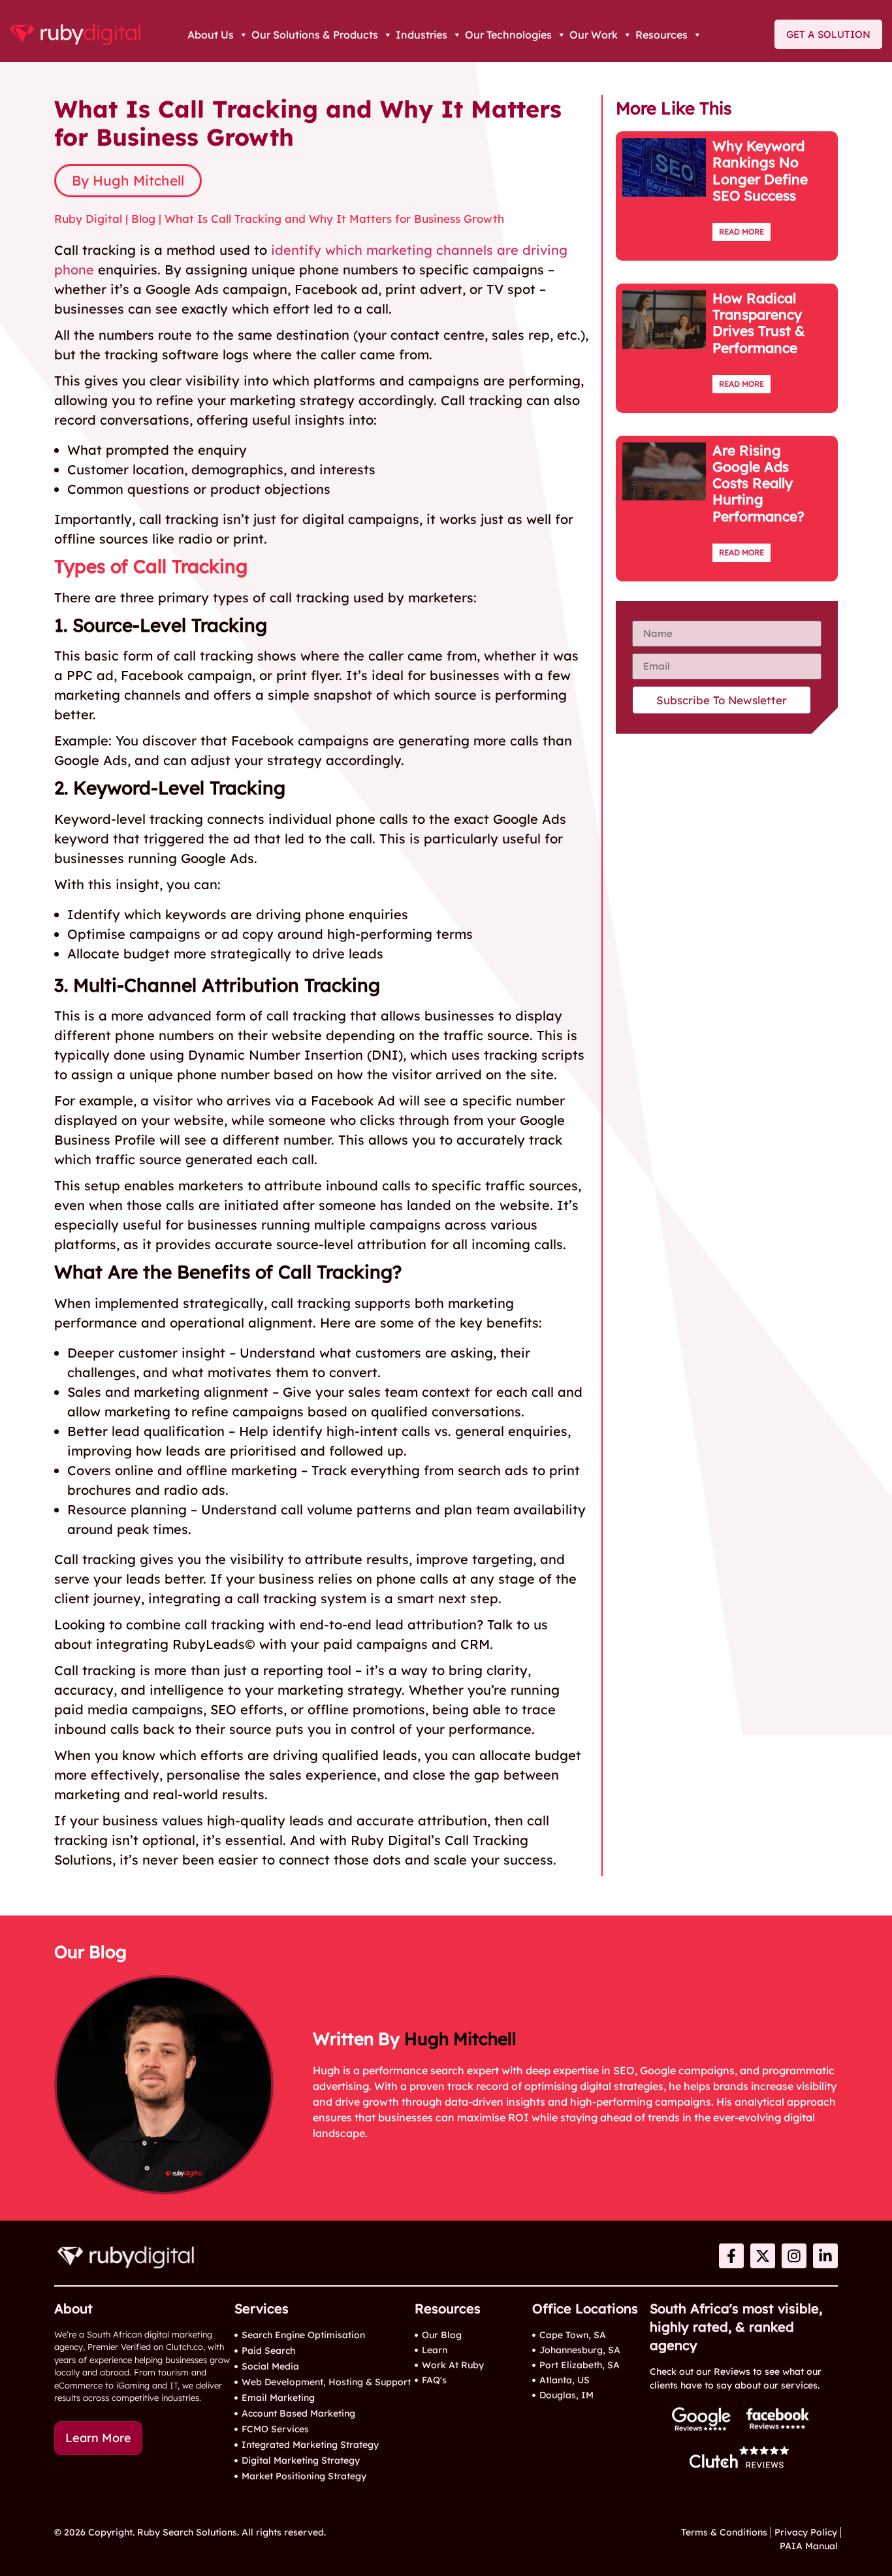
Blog (143, 219)
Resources (661, 35)
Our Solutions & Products (315, 35)
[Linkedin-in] (825, 2256)
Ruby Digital (88, 219)
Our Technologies (508, 35)
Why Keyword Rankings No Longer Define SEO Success (760, 171)
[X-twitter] (763, 2256)
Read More (741, 232)
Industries (422, 35)
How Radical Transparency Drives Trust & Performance (759, 323)
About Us (211, 35)
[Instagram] (794, 2256)
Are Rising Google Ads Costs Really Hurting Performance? (758, 483)
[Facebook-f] (731, 2256)
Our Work (594, 35)
